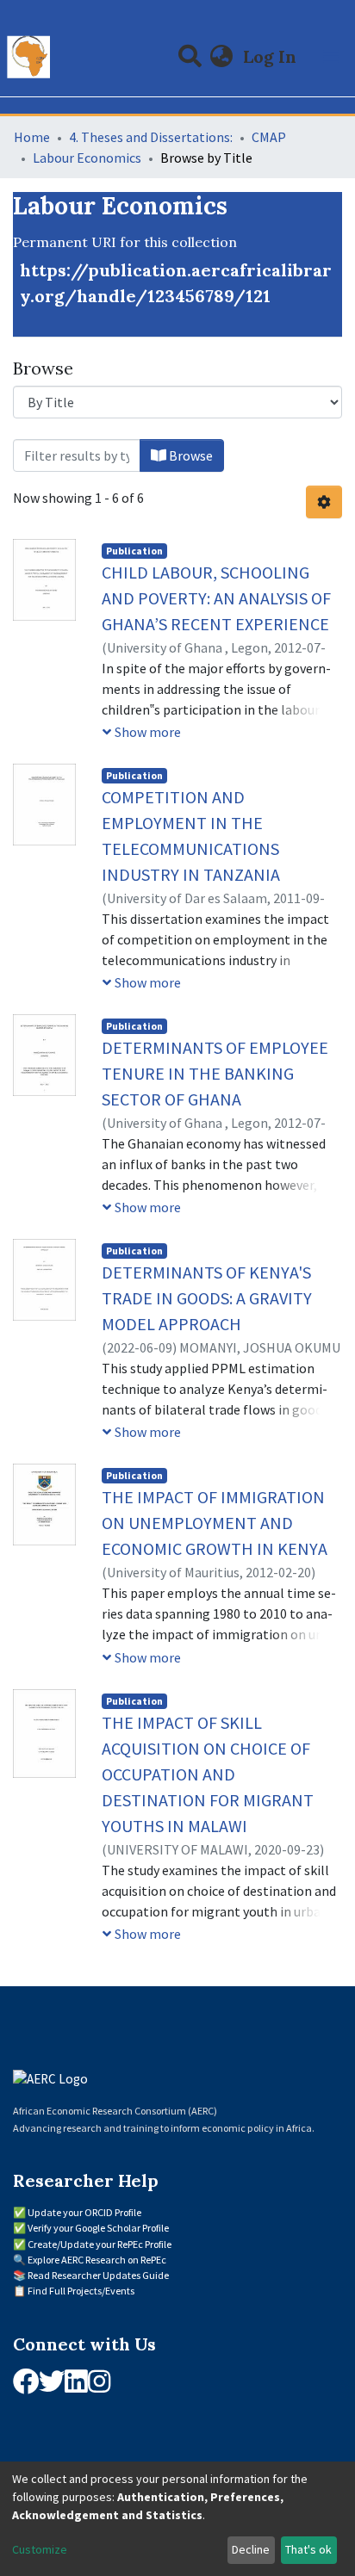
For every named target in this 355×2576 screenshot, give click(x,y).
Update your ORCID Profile (84, 2212)
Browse (190, 455)
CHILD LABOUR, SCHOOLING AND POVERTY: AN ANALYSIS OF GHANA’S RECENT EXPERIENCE (216, 598)
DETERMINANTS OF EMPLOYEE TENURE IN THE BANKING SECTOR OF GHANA (215, 1073)
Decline (251, 2549)
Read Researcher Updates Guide (98, 2275)
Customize (40, 2549)
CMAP (269, 137)
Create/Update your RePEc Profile (100, 2244)
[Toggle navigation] (331, 57)
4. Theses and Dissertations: (151, 137)
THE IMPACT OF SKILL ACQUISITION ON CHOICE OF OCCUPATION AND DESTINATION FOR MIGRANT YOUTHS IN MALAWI (208, 1774)
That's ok (308, 2549)
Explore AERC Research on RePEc (97, 2260)
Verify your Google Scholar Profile (98, 2228)
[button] (222, 57)
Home (32, 137)
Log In (271, 56)
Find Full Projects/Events (81, 2291)
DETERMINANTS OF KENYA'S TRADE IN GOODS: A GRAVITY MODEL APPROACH (207, 1298)
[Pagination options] (324, 502)
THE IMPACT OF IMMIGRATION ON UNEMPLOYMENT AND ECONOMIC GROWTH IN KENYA (215, 1523)
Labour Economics (87, 158)
